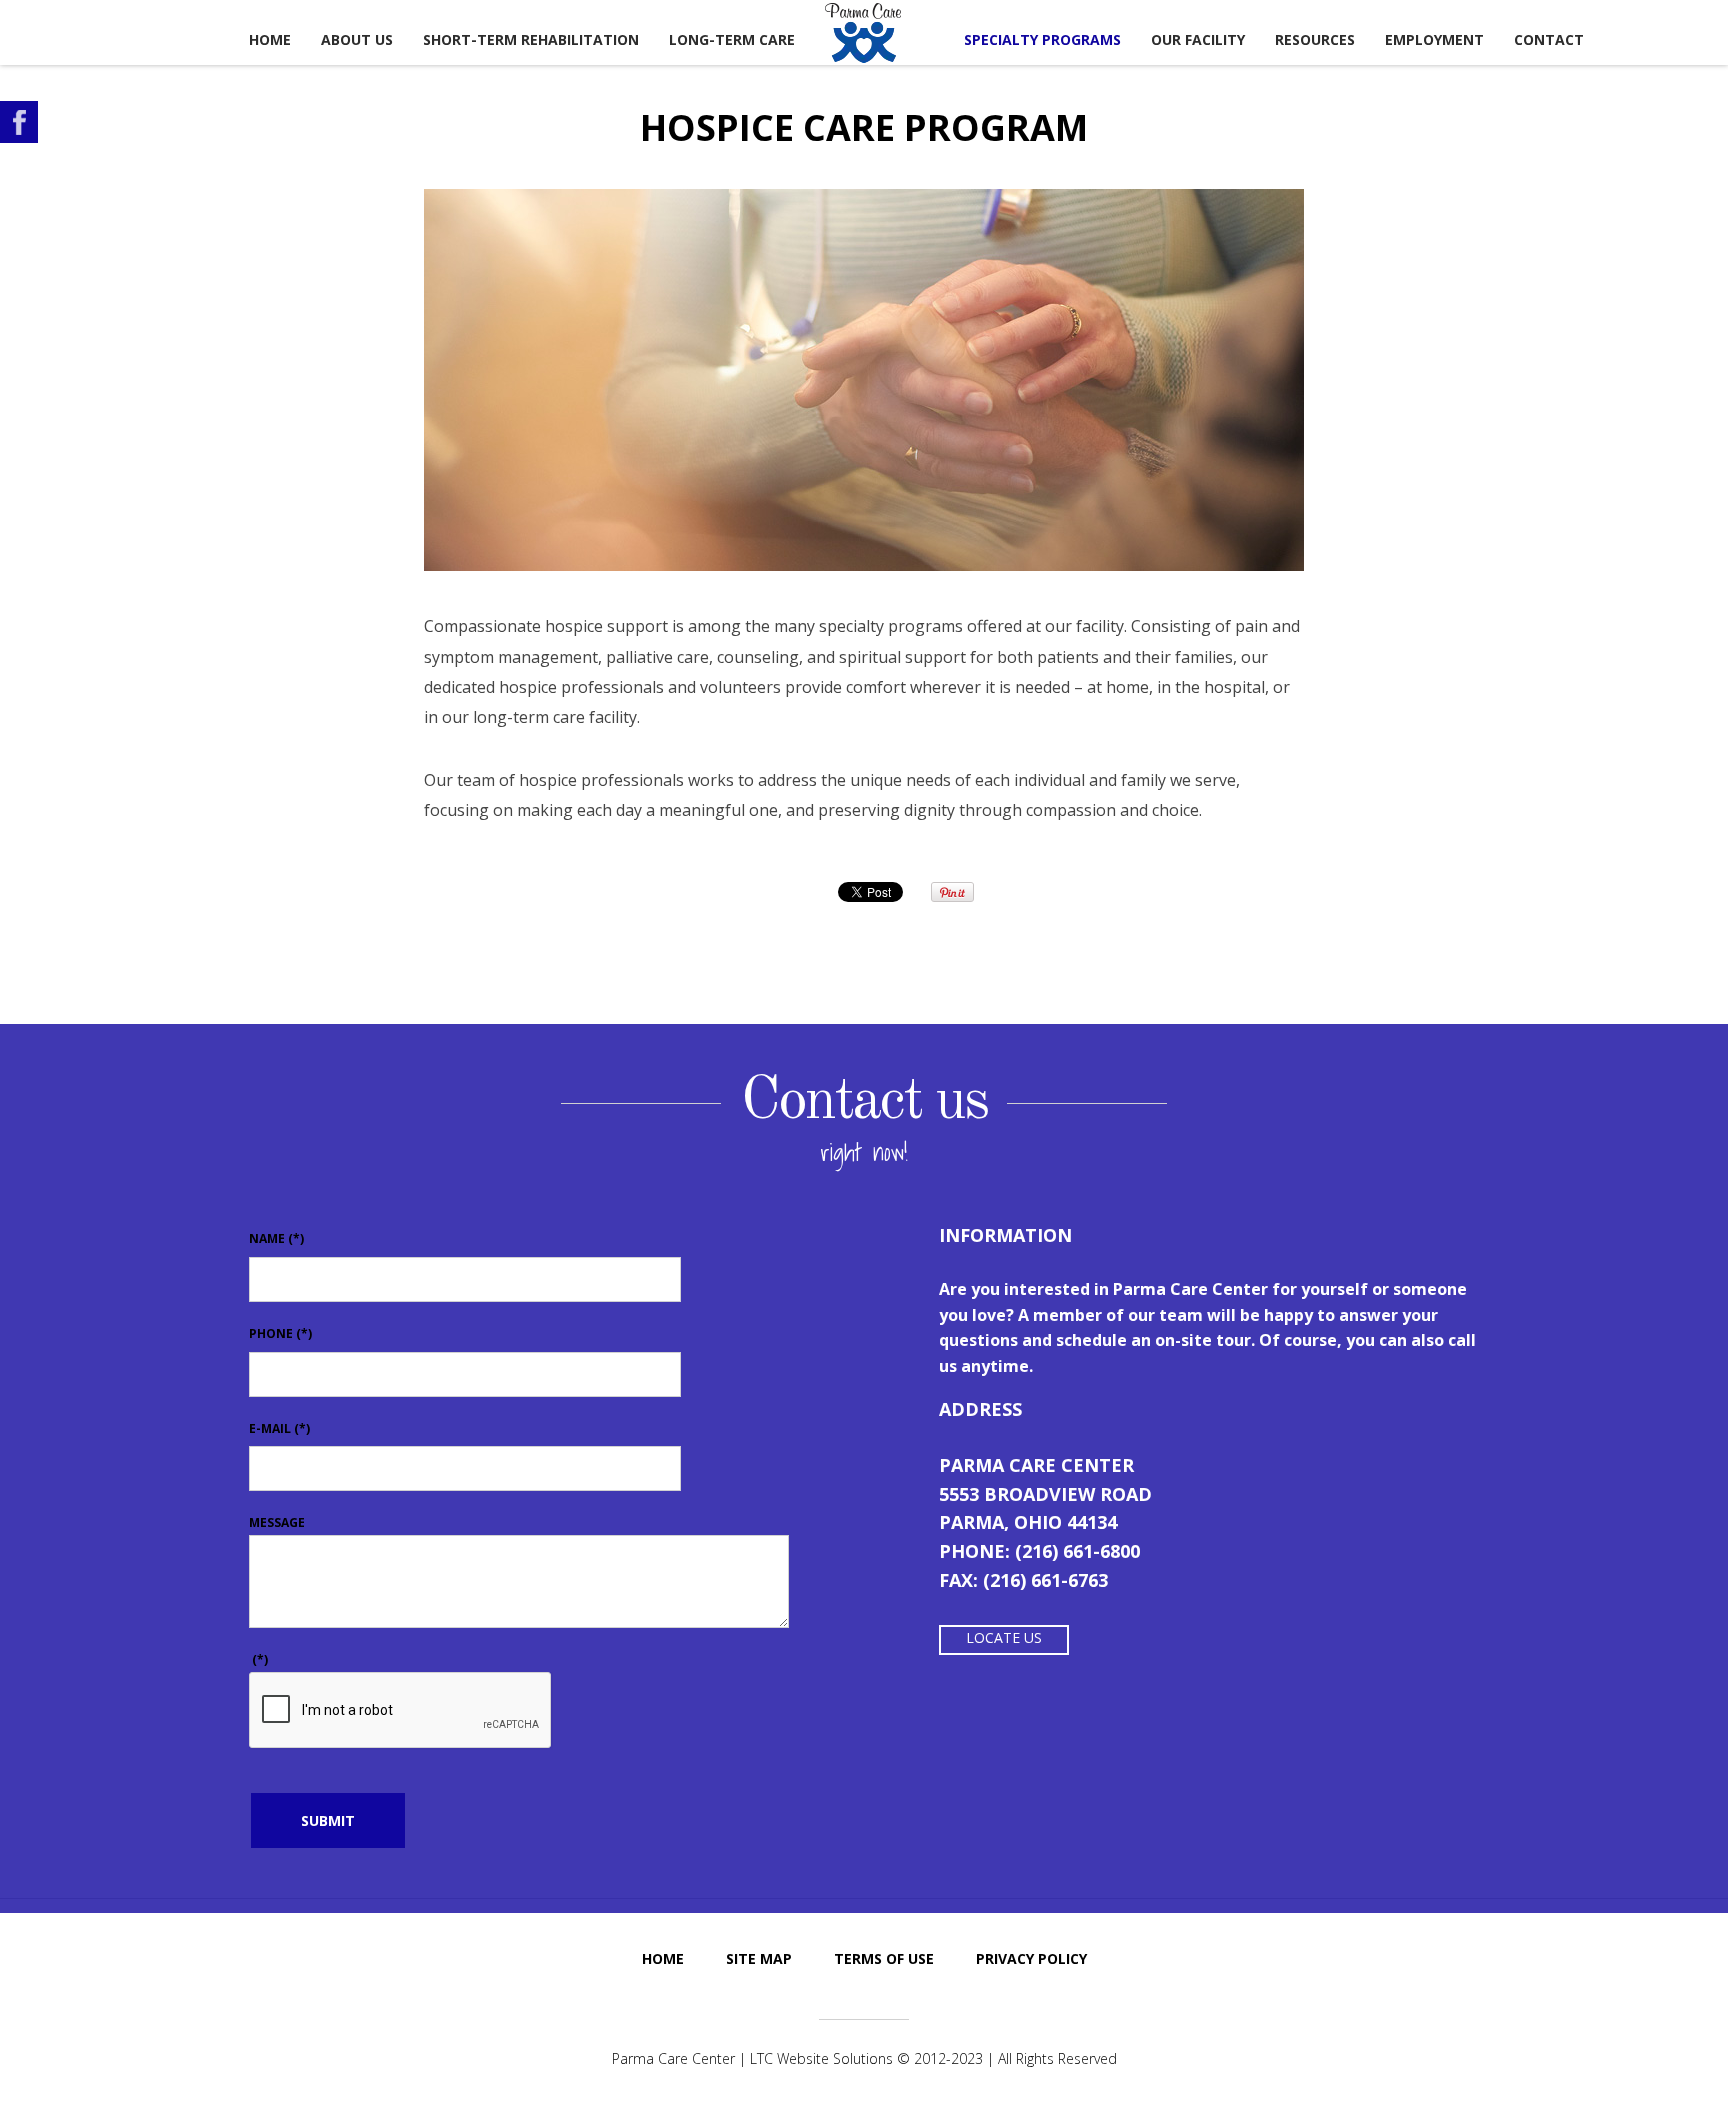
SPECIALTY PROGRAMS (1042, 39)
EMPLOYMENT (1434, 39)
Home (270, 39)
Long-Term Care (732, 39)
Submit (328, 1820)
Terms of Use (884, 1958)
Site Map (759, 1958)
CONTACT (1549, 39)
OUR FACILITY (1198, 39)
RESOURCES (1315, 39)
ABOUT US (357, 39)
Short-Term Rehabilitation (531, 39)
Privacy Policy (1031, 1958)
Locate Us (1004, 1637)
